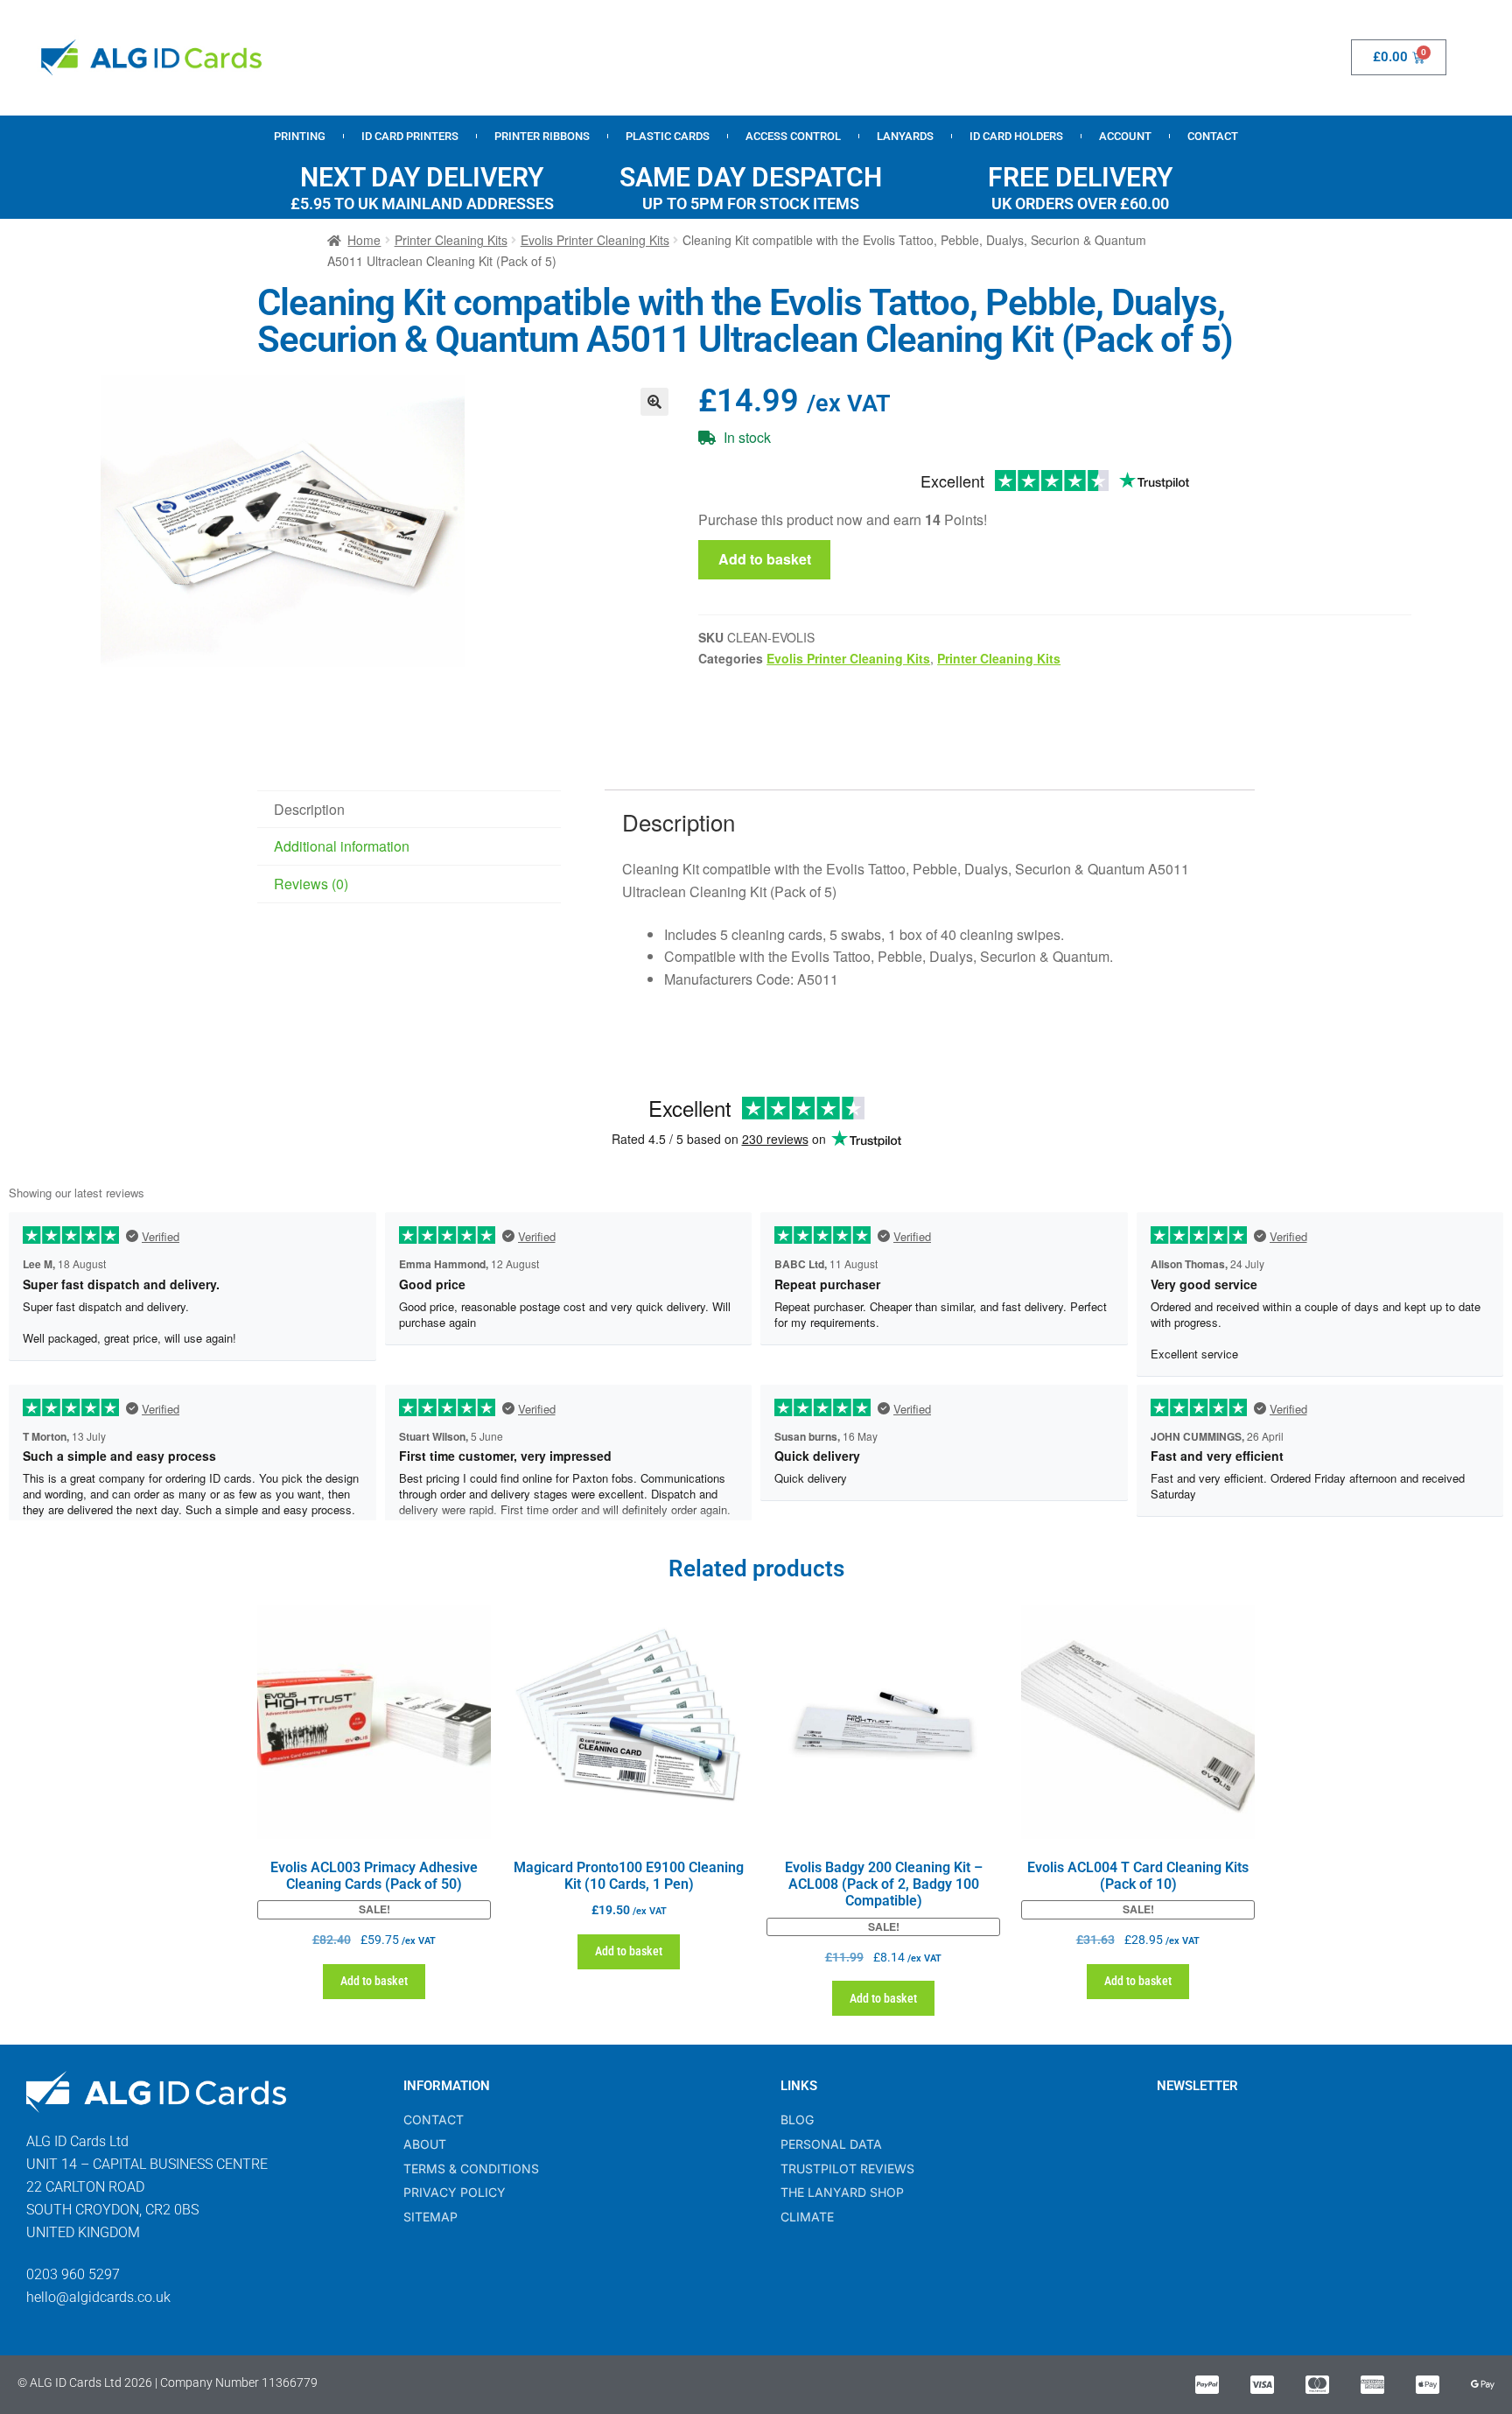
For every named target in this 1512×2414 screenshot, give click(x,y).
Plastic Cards (668, 136)
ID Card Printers (410, 136)
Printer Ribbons (542, 136)
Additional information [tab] (342, 846)
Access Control (793, 136)
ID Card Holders (1016, 136)
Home (364, 240)
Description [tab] (309, 809)
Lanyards (905, 136)
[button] (654, 402)
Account (1125, 136)
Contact (1213, 136)
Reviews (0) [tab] (311, 884)
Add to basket (765, 559)
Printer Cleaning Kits (451, 240)
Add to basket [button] (374, 1981)
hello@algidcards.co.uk (98, 2297)
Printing (300, 136)
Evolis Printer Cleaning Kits (595, 240)
